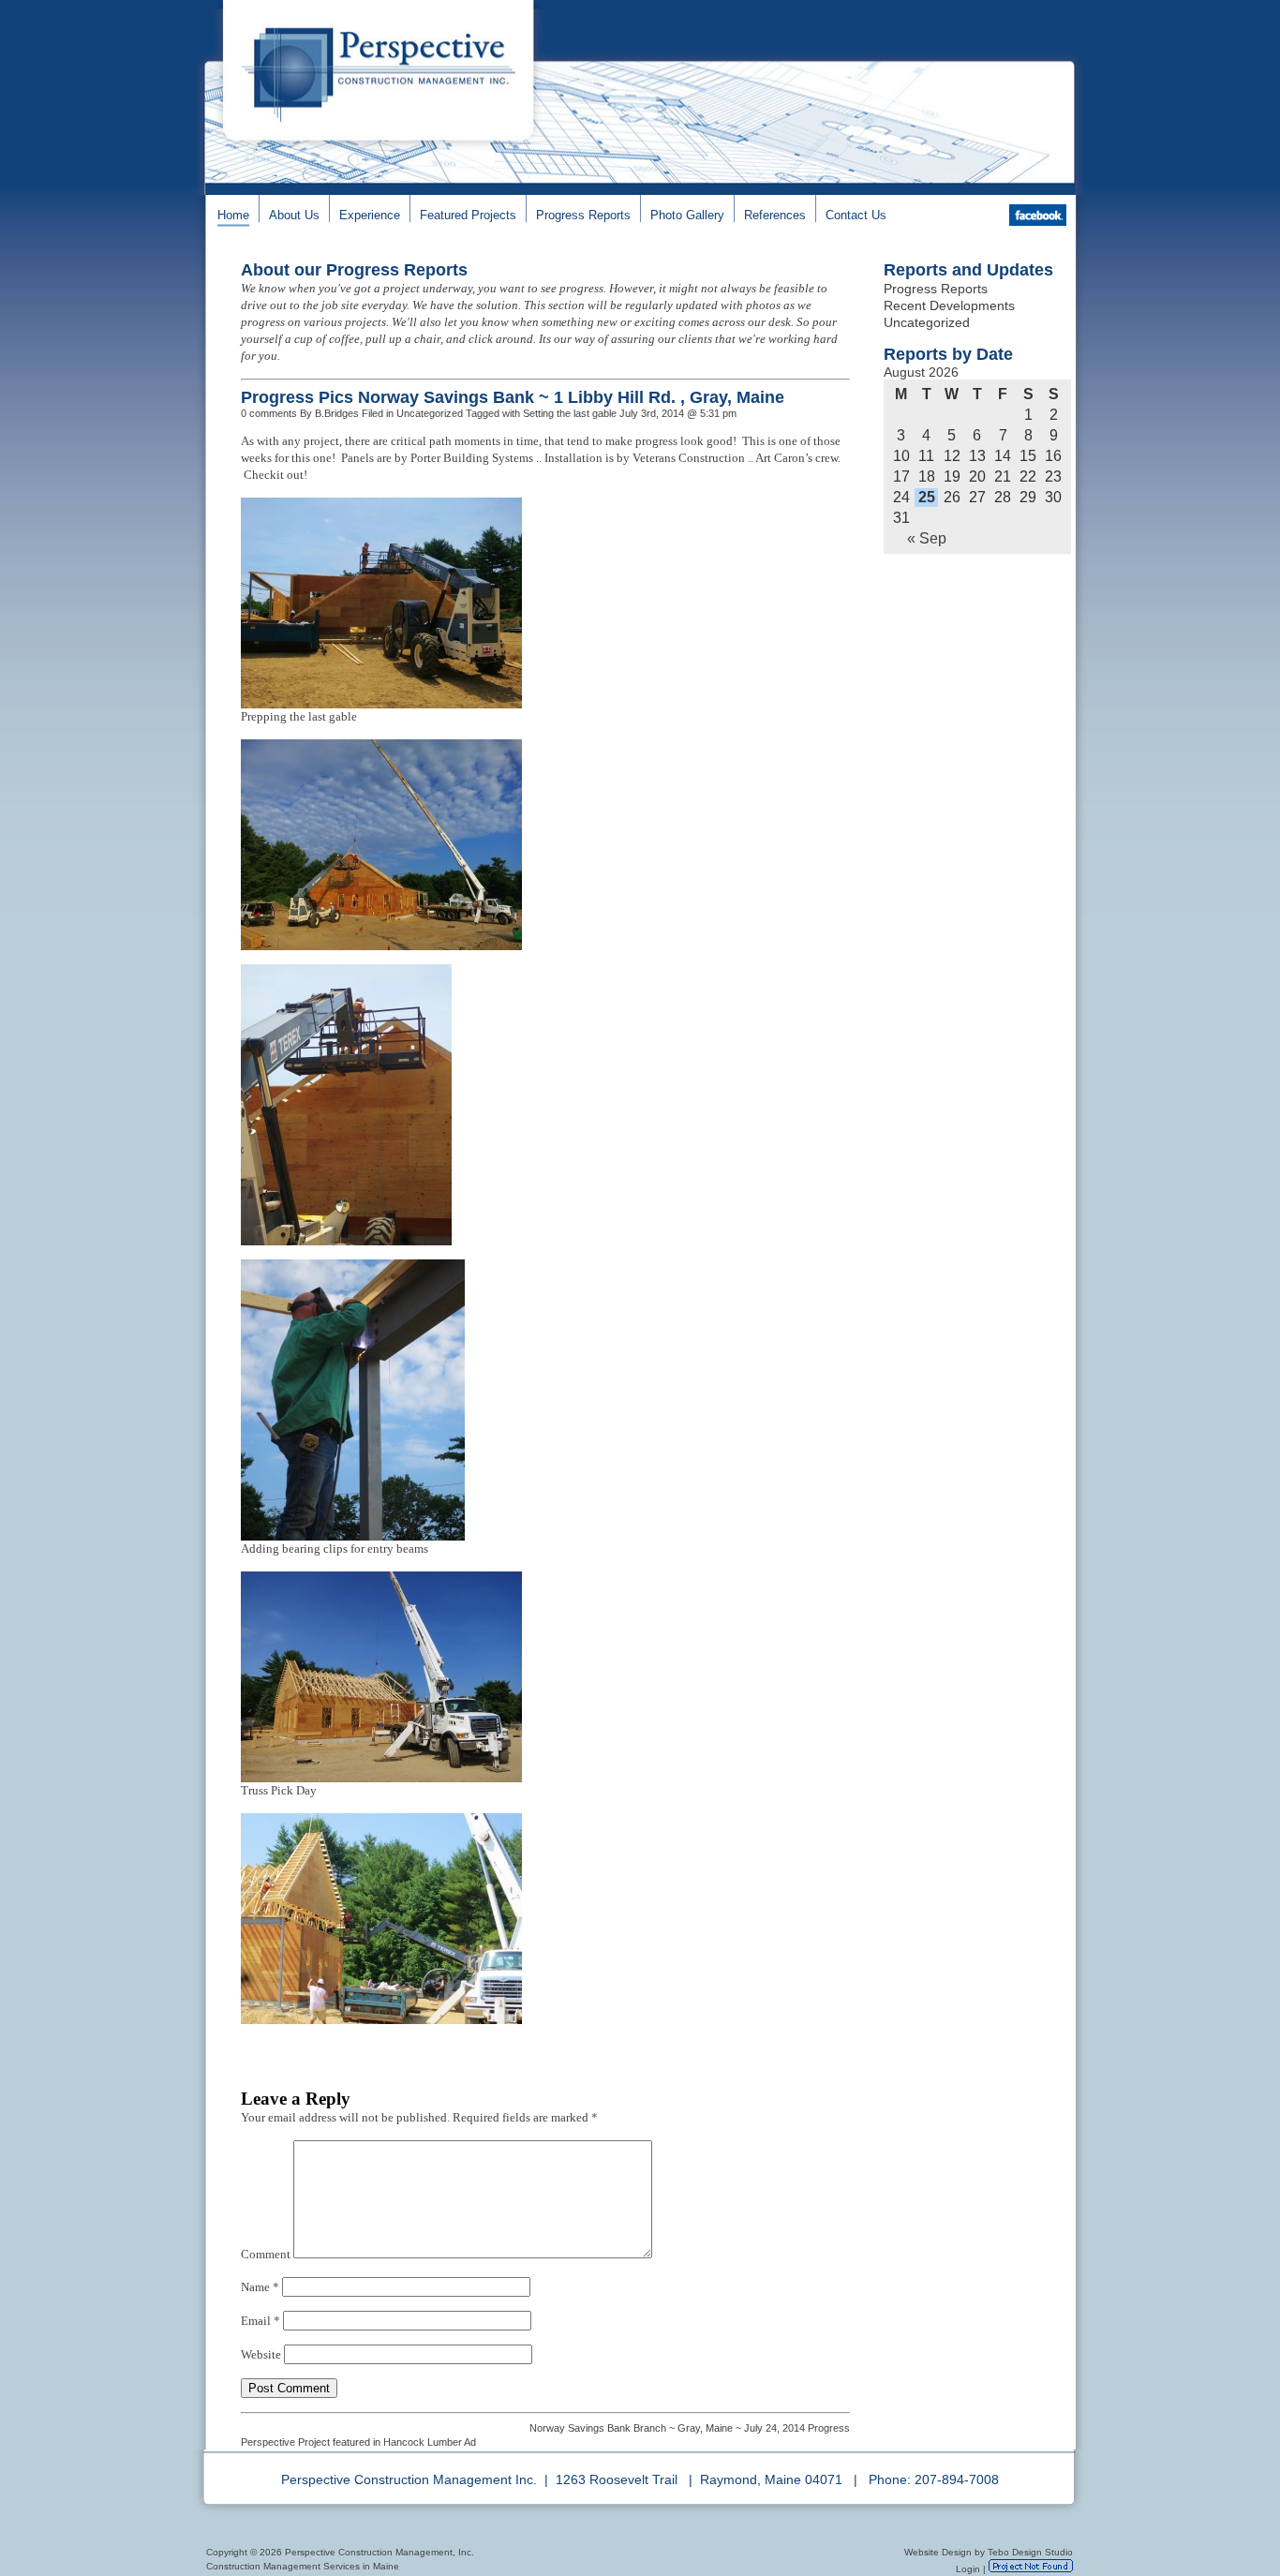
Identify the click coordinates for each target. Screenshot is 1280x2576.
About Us (294, 215)
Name (260, 2287)
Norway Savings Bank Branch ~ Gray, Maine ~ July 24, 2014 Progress (690, 2428)
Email (260, 2321)
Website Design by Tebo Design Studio (989, 2552)
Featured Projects (468, 215)
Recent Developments (949, 305)
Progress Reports (583, 215)
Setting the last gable (570, 413)
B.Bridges (337, 413)
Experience (370, 215)
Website (261, 2354)
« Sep (927, 538)
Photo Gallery (687, 215)
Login (968, 2569)
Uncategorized (927, 322)
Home (233, 215)
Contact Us (856, 215)
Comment (266, 2254)
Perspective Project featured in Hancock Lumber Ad (358, 2442)
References (775, 215)
